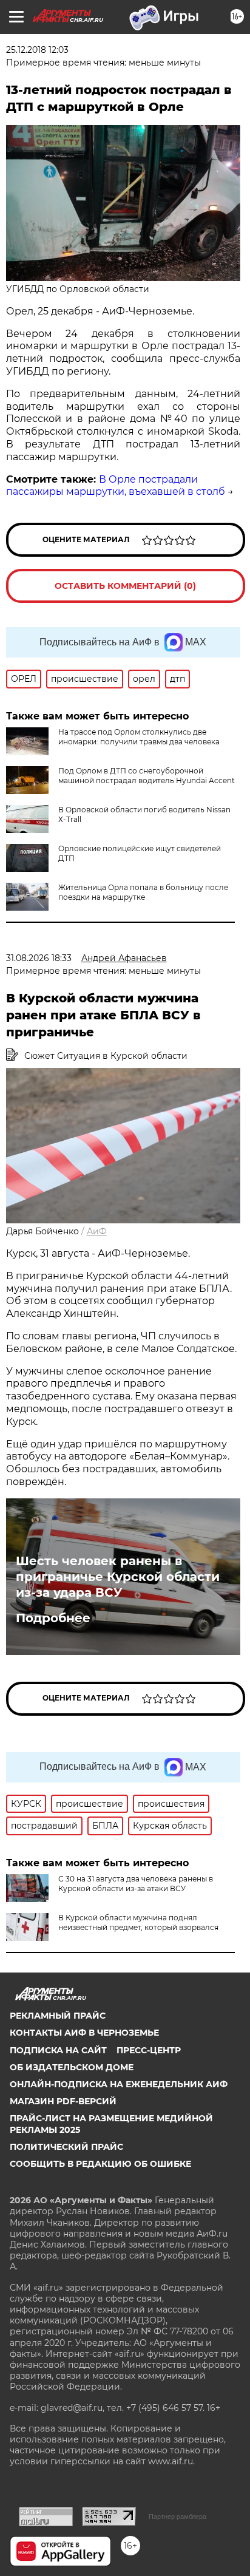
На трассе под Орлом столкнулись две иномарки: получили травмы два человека (139, 737)
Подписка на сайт (58, 2050)
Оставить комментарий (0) (125, 586)
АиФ (97, 1231)
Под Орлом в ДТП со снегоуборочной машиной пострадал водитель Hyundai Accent (147, 776)
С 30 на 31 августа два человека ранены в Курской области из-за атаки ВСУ (136, 1884)
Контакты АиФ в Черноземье (84, 2033)
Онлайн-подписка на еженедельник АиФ (119, 2084)
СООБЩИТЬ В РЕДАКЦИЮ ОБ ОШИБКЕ (100, 2164)
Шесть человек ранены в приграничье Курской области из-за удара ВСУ (118, 1577)
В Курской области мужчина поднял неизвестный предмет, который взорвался (138, 1922)
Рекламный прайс (58, 2016)
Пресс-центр (149, 2050)
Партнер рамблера (177, 2517)
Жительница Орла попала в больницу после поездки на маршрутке (143, 892)
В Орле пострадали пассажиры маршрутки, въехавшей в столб (116, 486)
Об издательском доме (72, 2067)
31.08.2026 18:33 (39, 958)
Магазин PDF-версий (63, 2101)
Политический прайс (66, 2147)
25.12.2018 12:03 (37, 50)
